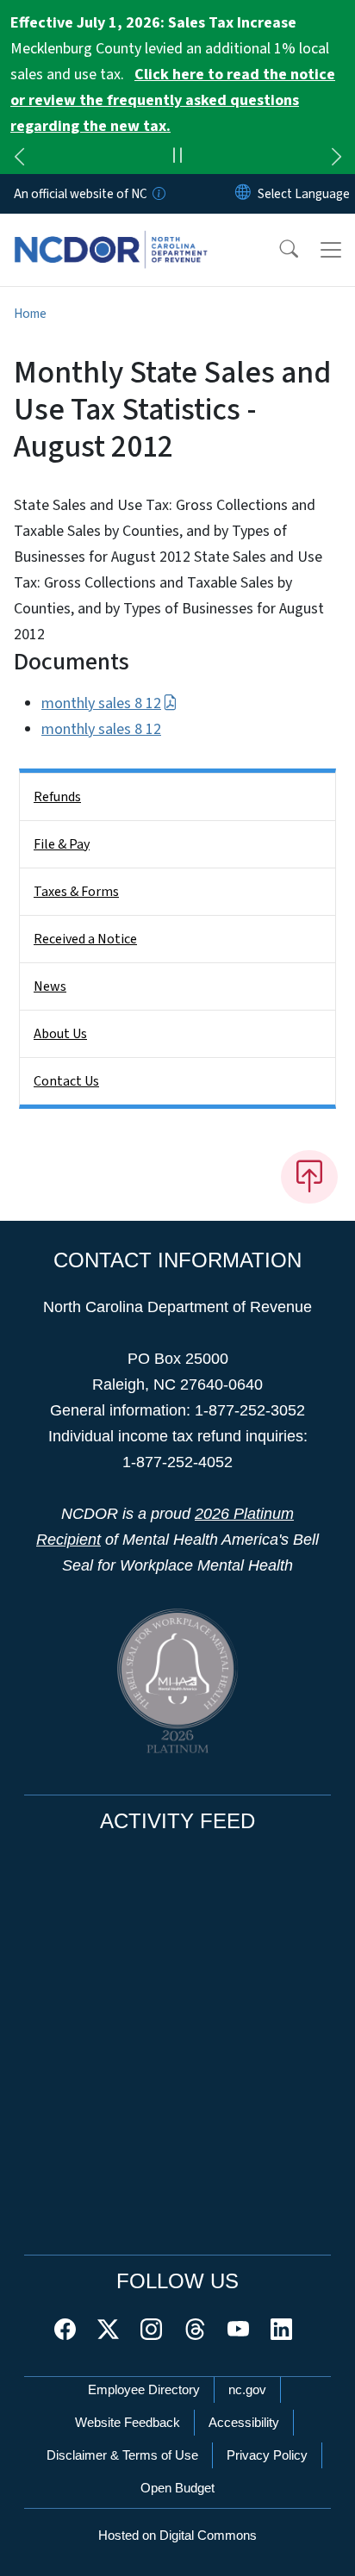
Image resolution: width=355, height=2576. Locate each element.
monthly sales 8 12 (101, 703)
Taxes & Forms (76, 892)
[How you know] (158, 194)
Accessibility (244, 2422)
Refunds (57, 797)
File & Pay (62, 844)
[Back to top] (309, 1177)
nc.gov (247, 2389)
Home (30, 314)
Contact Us (66, 1081)
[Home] (111, 233)
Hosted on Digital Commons (177, 2535)
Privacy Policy (267, 2455)
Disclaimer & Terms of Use (122, 2455)
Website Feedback (128, 2422)
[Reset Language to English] (243, 194)
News (50, 986)
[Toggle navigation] (331, 250)
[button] (277, 250)
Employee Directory (144, 2389)
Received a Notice (85, 939)
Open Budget (177, 2488)
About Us (60, 1034)
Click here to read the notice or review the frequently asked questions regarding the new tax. (173, 100)
